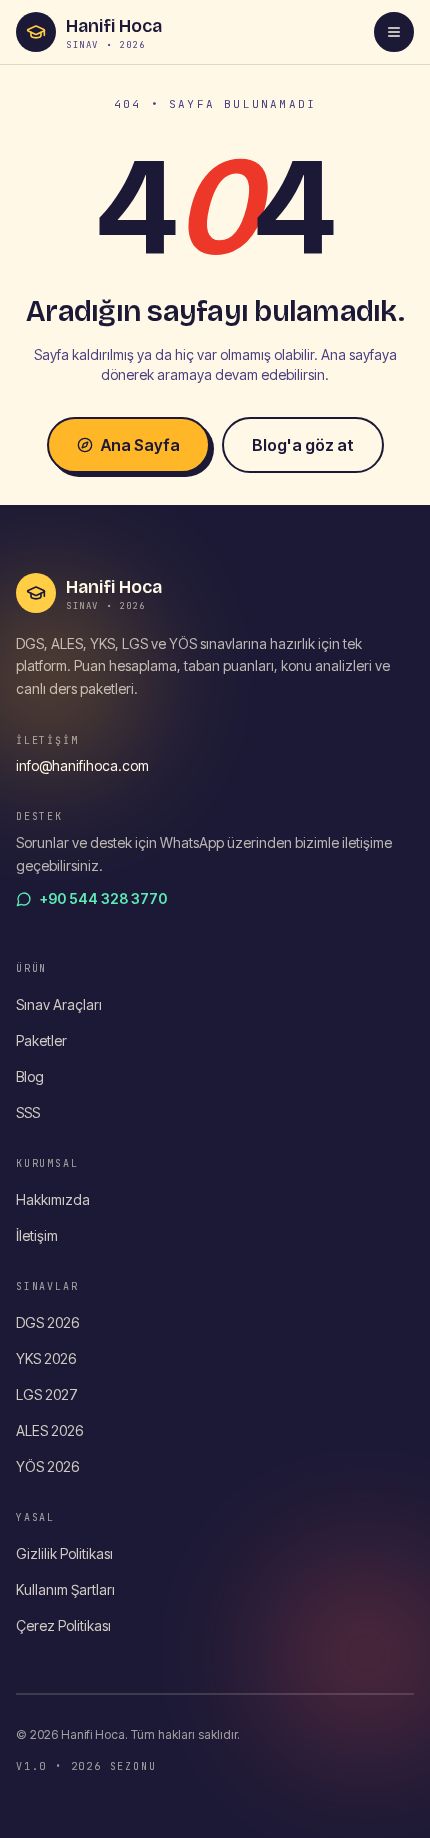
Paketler (41, 1040)
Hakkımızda (53, 1199)
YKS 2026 (46, 1358)
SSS (28, 1112)
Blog (30, 1076)
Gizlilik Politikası (64, 1553)
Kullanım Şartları (65, 1589)
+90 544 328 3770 (103, 898)
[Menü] (394, 32)
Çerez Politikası (63, 1625)
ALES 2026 (49, 1430)
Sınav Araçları (59, 1004)
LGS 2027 (47, 1394)
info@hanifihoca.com (82, 765)
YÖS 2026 (47, 1466)
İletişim (37, 1235)
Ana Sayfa (140, 445)
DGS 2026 (47, 1322)
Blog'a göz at (303, 445)
